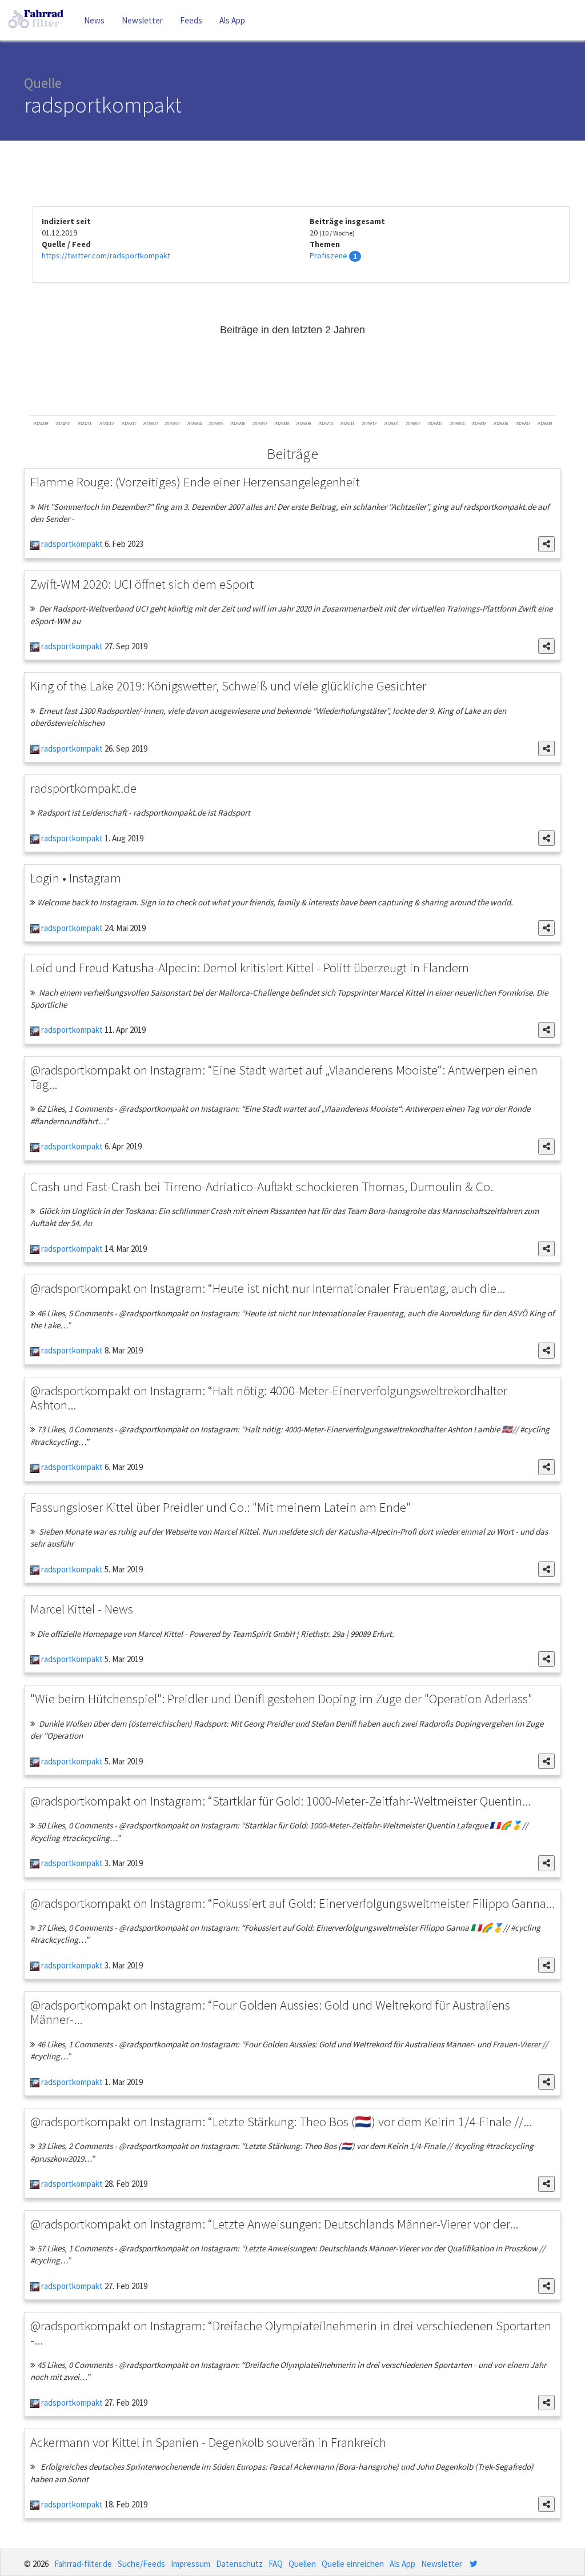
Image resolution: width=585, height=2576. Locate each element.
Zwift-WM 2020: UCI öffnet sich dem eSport (142, 584)
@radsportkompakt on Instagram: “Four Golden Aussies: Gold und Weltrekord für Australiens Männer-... (270, 2012)
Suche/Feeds (141, 2564)
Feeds (191, 20)
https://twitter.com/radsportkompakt (106, 255)
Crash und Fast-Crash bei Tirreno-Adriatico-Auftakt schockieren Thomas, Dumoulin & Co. (262, 1186)
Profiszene (328, 255)
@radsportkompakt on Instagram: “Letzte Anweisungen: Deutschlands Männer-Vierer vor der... (274, 2224)
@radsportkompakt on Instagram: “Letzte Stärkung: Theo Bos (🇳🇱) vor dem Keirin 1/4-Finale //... (281, 2121)
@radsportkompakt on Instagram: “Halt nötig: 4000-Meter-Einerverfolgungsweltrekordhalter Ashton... (269, 1397)
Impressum (191, 2564)
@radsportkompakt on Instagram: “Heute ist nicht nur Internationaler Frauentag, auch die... (268, 1288)
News (94, 20)
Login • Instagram (76, 878)
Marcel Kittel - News (82, 1609)
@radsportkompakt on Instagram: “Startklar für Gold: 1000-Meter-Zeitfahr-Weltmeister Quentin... (281, 1801)
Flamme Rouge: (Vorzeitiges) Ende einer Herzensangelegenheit (195, 482)
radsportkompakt (71, 544)
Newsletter (142, 20)
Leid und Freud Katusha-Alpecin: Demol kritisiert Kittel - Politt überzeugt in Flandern (250, 967)
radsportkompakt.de (83, 788)
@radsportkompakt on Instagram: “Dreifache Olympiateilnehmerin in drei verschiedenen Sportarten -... (291, 2333)
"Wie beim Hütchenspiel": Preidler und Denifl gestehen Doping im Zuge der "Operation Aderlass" (281, 1698)
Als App (232, 20)
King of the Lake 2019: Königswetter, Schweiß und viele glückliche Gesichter (228, 686)
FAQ (276, 2564)
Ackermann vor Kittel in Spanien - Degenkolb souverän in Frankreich (208, 2442)
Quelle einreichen (353, 2564)
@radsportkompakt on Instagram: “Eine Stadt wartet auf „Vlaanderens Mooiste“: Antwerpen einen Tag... (284, 1077)
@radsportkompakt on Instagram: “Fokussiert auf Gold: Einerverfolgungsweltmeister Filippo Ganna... (292, 1903)
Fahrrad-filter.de (83, 2564)
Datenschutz (239, 2564)
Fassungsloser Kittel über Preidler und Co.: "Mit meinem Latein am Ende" (221, 1507)
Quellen (302, 2564)
